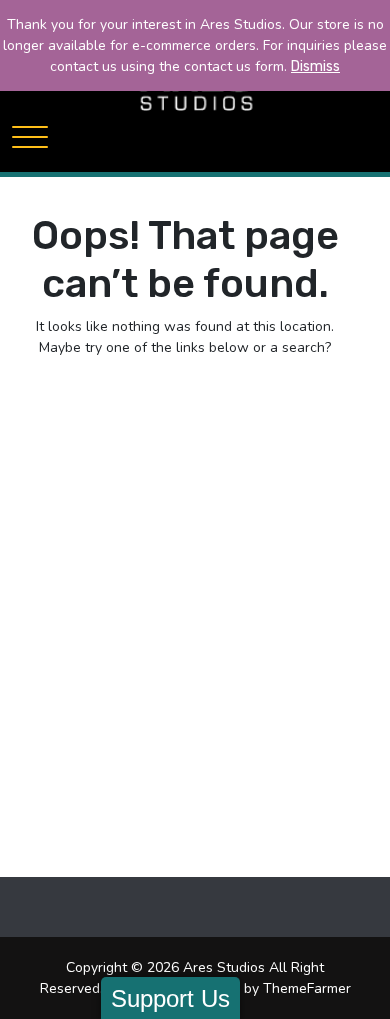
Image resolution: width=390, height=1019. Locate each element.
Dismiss (315, 66)
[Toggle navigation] (30, 137)
